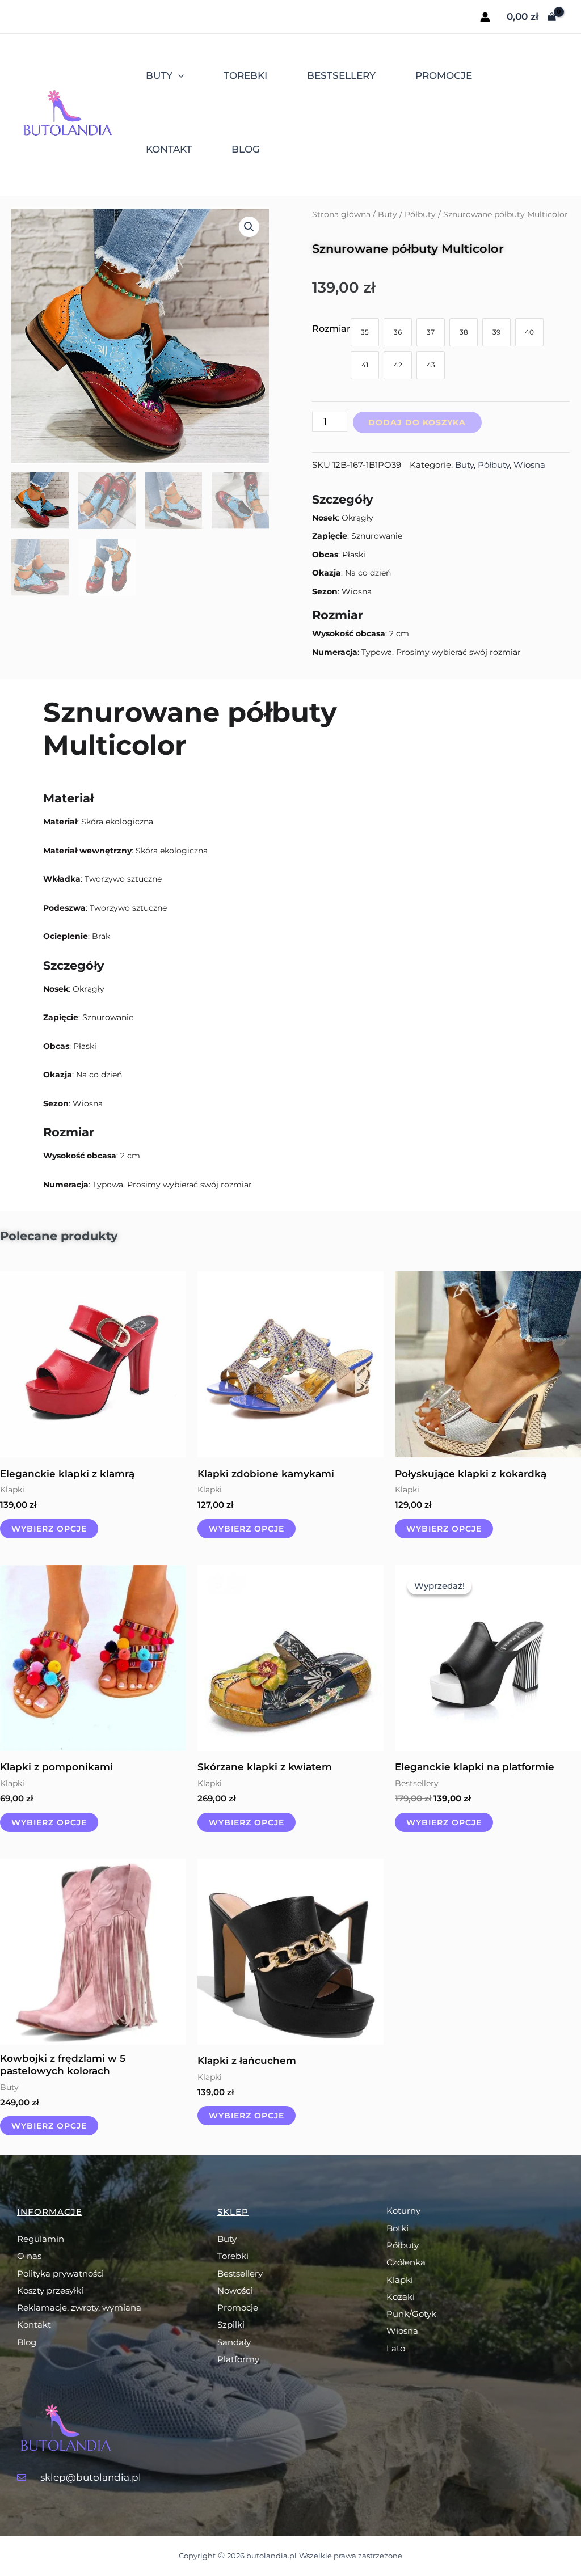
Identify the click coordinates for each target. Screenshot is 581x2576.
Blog (246, 149)
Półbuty (420, 214)
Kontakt (169, 149)
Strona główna (341, 214)
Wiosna (529, 465)
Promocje (444, 75)
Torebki (245, 75)
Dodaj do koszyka (417, 422)
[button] (249, 227)
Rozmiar (331, 329)
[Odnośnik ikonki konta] (485, 17)
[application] (178, 75)
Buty (159, 75)
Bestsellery (341, 75)
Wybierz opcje (49, 1529)
